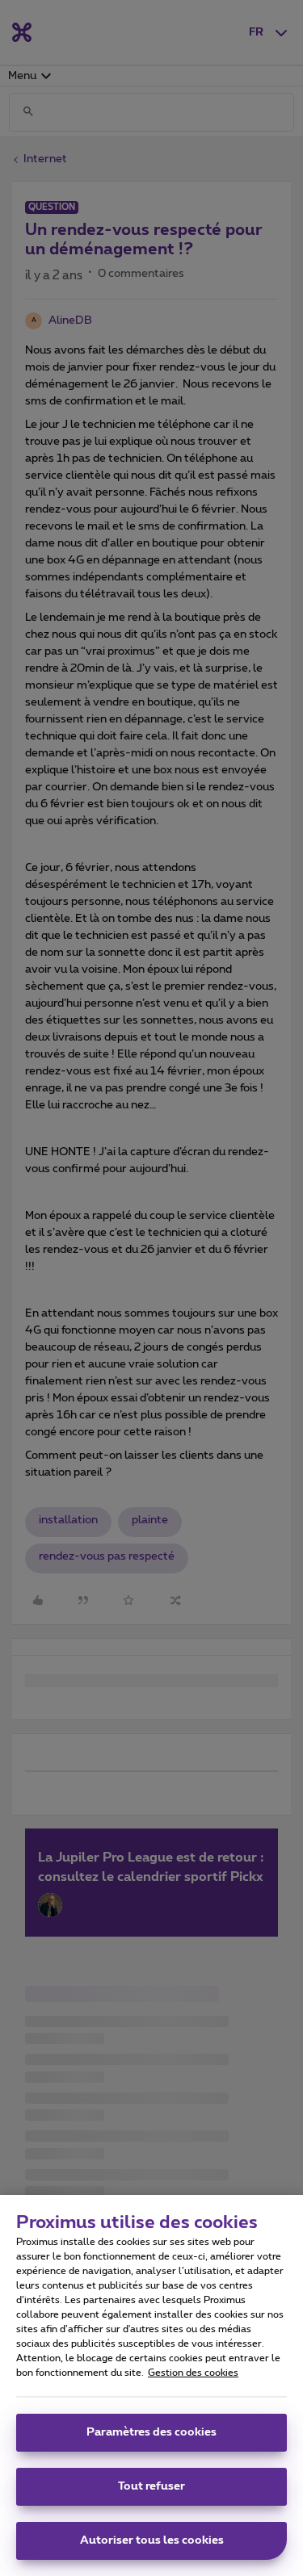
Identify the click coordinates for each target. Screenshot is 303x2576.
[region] (151, 2385)
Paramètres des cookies (151, 2432)
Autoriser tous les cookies (152, 2540)
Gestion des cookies (193, 2373)
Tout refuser (151, 2486)
